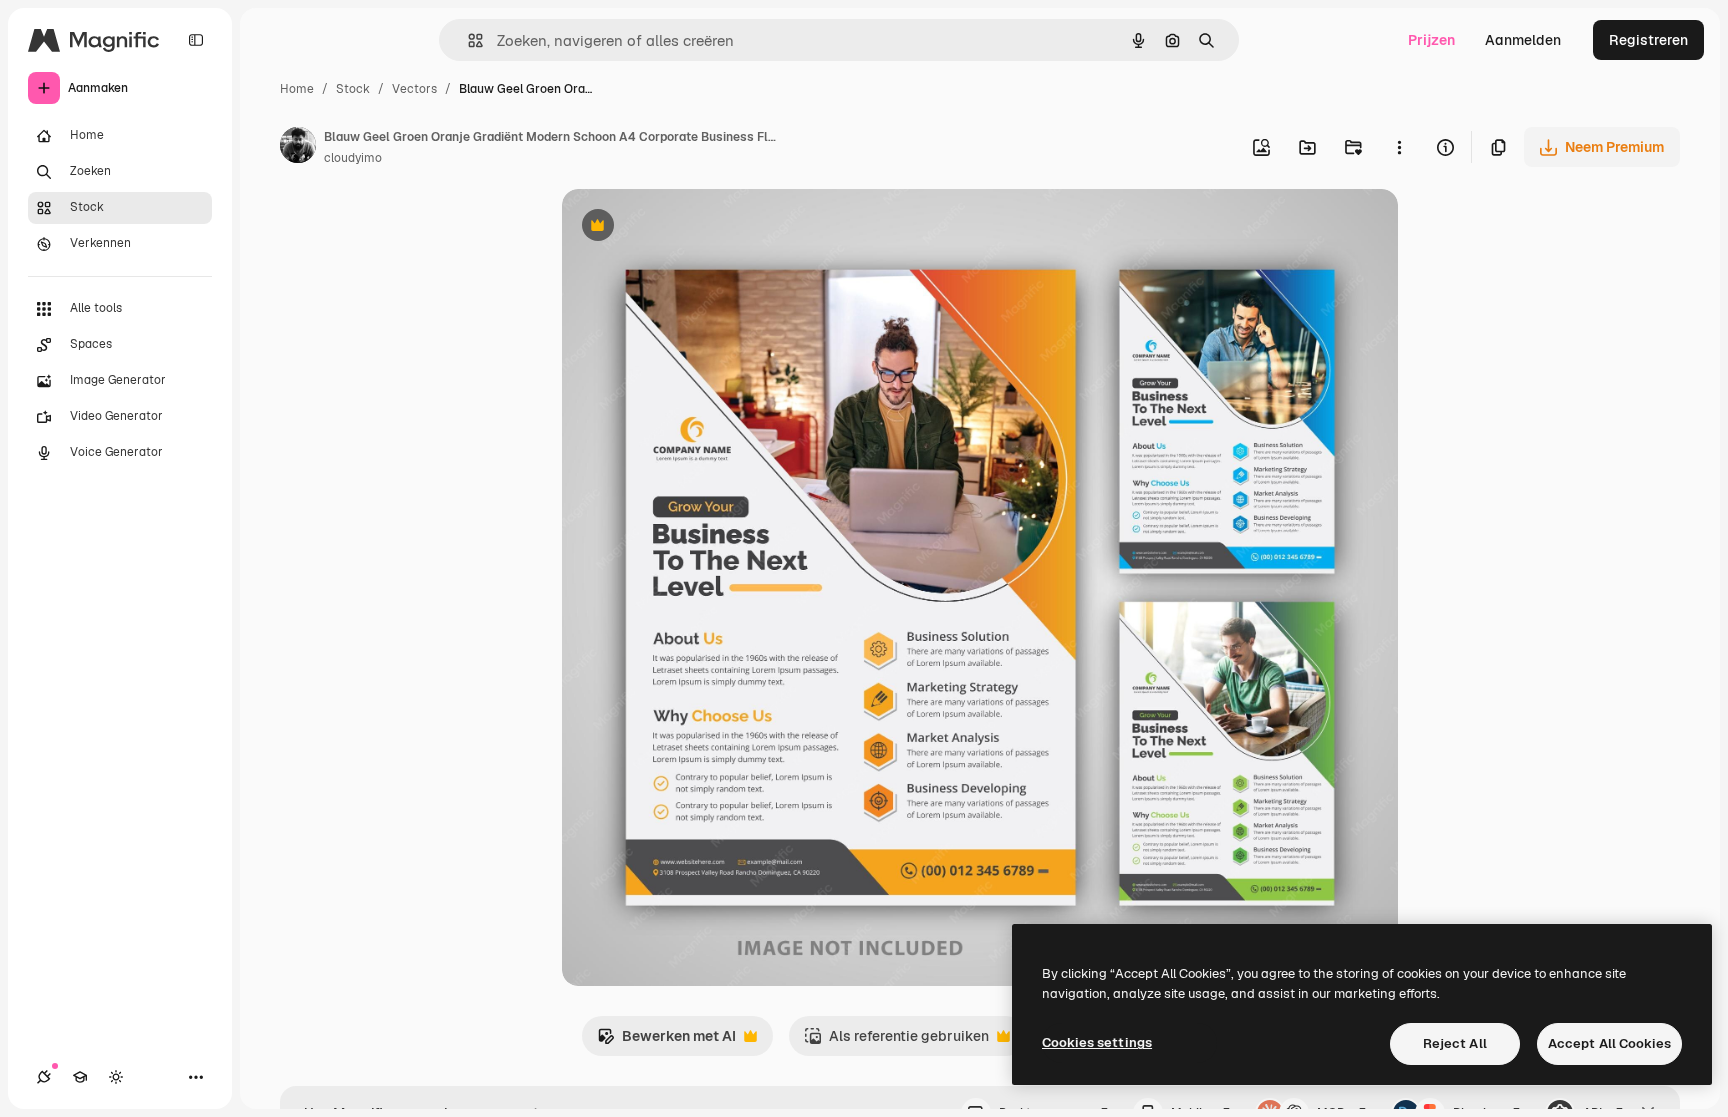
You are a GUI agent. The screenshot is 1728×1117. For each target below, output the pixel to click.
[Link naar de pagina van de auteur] (298, 148)
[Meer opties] (1399, 147)
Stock (353, 89)
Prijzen (1431, 40)
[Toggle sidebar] (196, 40)
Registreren (1648, 40)
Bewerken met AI (666, 1041)
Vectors (414, 89)
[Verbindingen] (44, 1077)
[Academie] (80, 1077)
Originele (693, 227)
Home (297, 89)
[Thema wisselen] (116, 1077)
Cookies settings (1097, 1042)
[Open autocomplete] (467, 40)
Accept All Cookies (1609, 1043)
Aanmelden (1523, 40)
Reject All (1455, 1043)
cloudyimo (353, 158)
